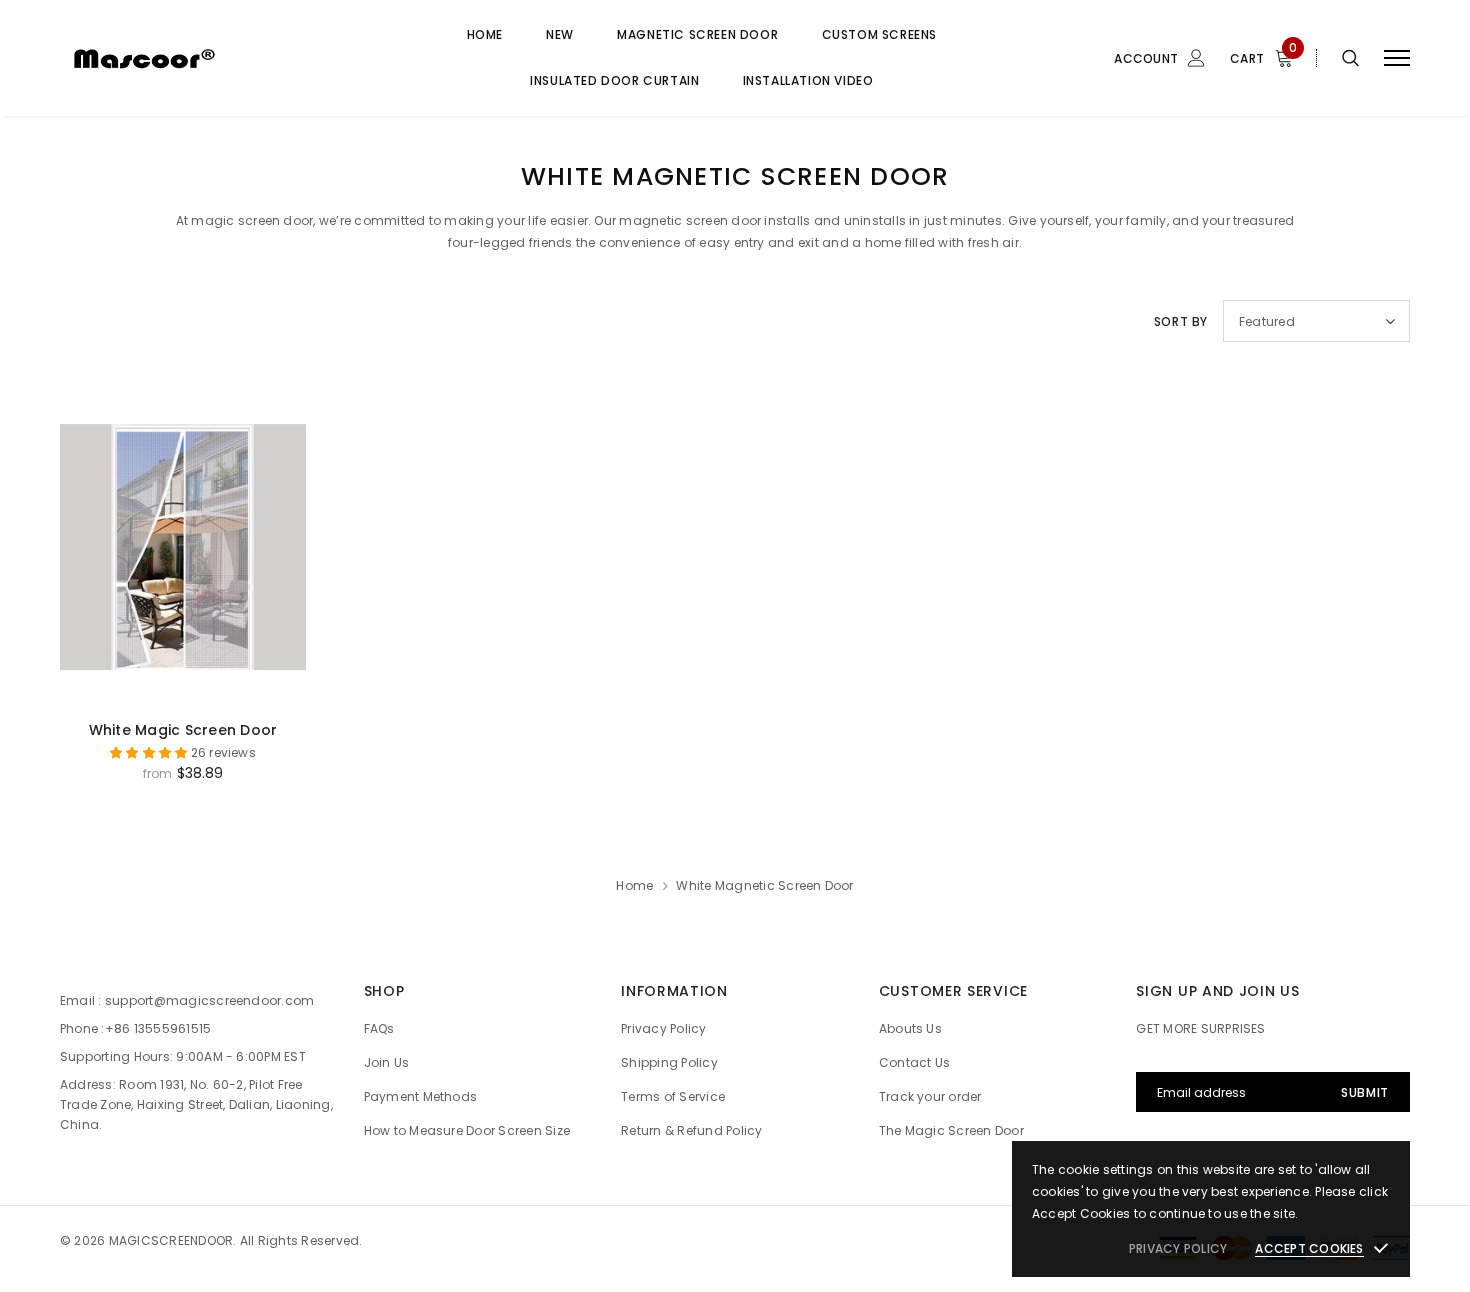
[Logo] (212, 58)
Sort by (1181, 321)
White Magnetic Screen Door (764, 885)
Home (634, 885)
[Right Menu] (1397, 58)
